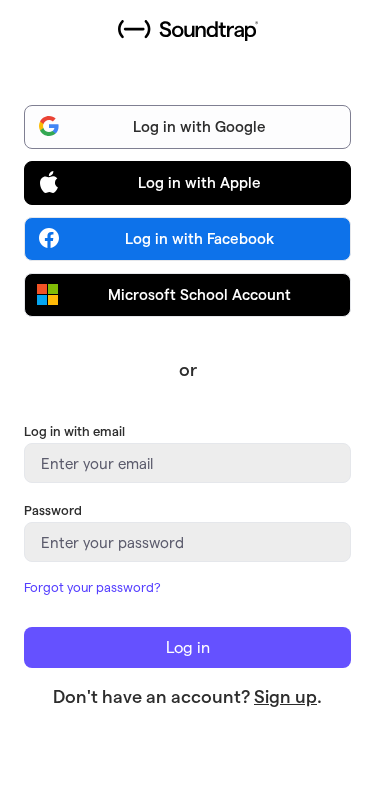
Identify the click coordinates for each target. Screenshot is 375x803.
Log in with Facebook (199, 238)
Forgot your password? (92, 586)
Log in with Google (199, 126)
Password (53, 509)
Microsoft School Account (199, 294)
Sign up (285, 695)
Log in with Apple (199, 182)
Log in (188, 646)
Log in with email (74, 430)
